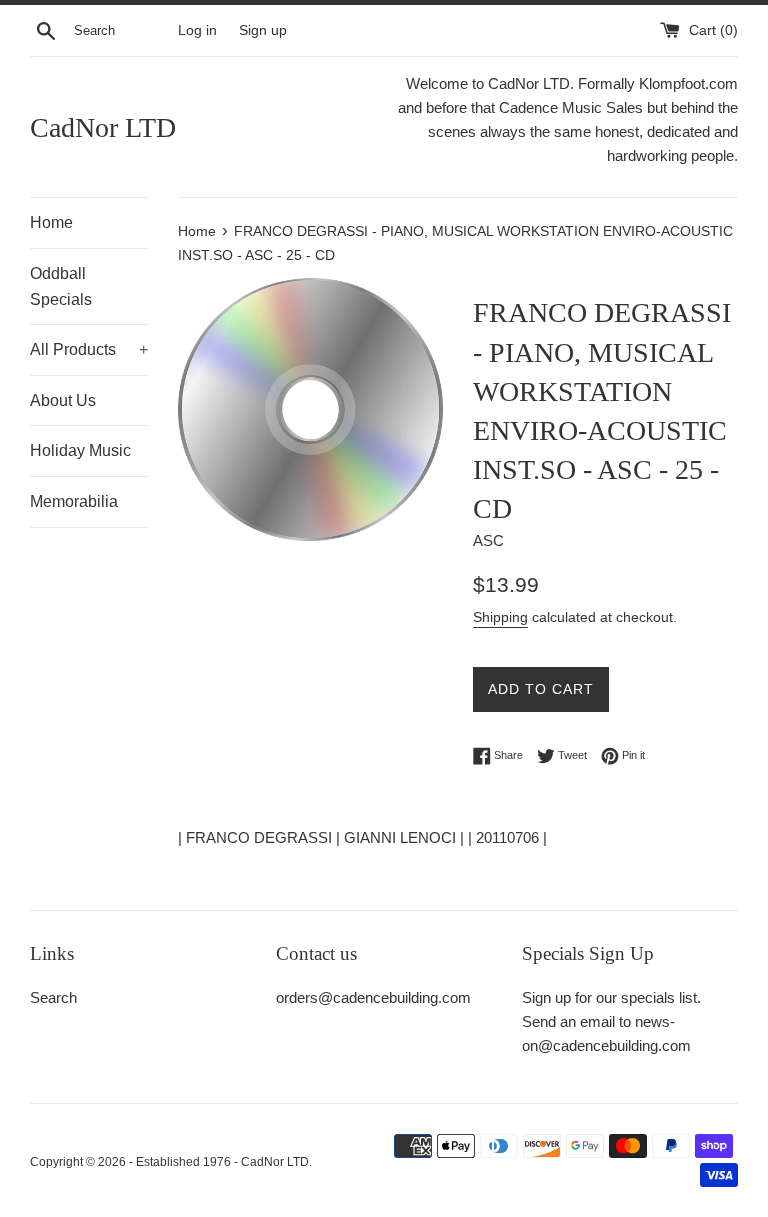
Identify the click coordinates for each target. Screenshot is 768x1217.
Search (53, 997)
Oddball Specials (61, 286)
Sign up (263, 30)
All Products (89, 349)
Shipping (500, 617)
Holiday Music (80, 450)
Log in (197, 30)
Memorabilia (74, 501)
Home (51, 222)
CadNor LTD (103, 127)
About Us (63, 400)
